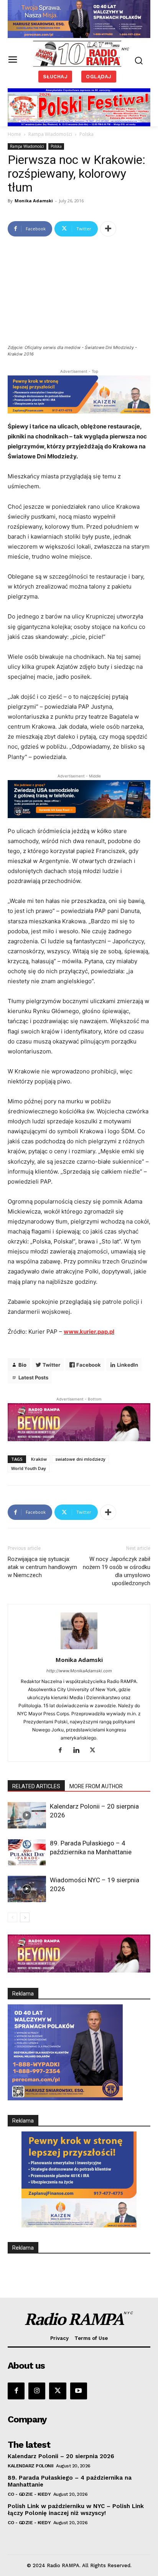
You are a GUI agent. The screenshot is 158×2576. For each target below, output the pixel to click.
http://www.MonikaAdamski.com (79, 1671)
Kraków (39, 1459)
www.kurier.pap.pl (89, 1332)
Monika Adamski (34, 201)
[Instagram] (37, 2391)
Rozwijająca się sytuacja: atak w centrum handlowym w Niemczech (42, 1567)
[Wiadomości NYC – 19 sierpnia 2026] (27, 1889)
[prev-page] (12, 1917)
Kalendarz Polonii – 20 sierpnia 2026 (61, 2456)
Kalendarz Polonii (31, 2466)
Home (14, 134)
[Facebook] (63, 1751)
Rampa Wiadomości (50, 134)
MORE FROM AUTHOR (96, 1786)
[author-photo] (79, 1649)
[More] (108, 229)
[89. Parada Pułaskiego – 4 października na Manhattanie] (27, 1852)
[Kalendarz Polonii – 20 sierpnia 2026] (27, 1815)
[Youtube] (79, 2391)
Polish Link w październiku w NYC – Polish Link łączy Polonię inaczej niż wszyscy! (76, 2510)
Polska (86, 134)
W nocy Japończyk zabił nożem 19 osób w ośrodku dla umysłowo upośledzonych (117, 1571)
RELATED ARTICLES (36, 1786)
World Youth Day (29, 1468)
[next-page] (25, 1917)
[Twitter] (95, 1751)
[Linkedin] (79, 1751)
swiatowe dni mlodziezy (80, 1459)
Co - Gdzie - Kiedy (29, 2494)
